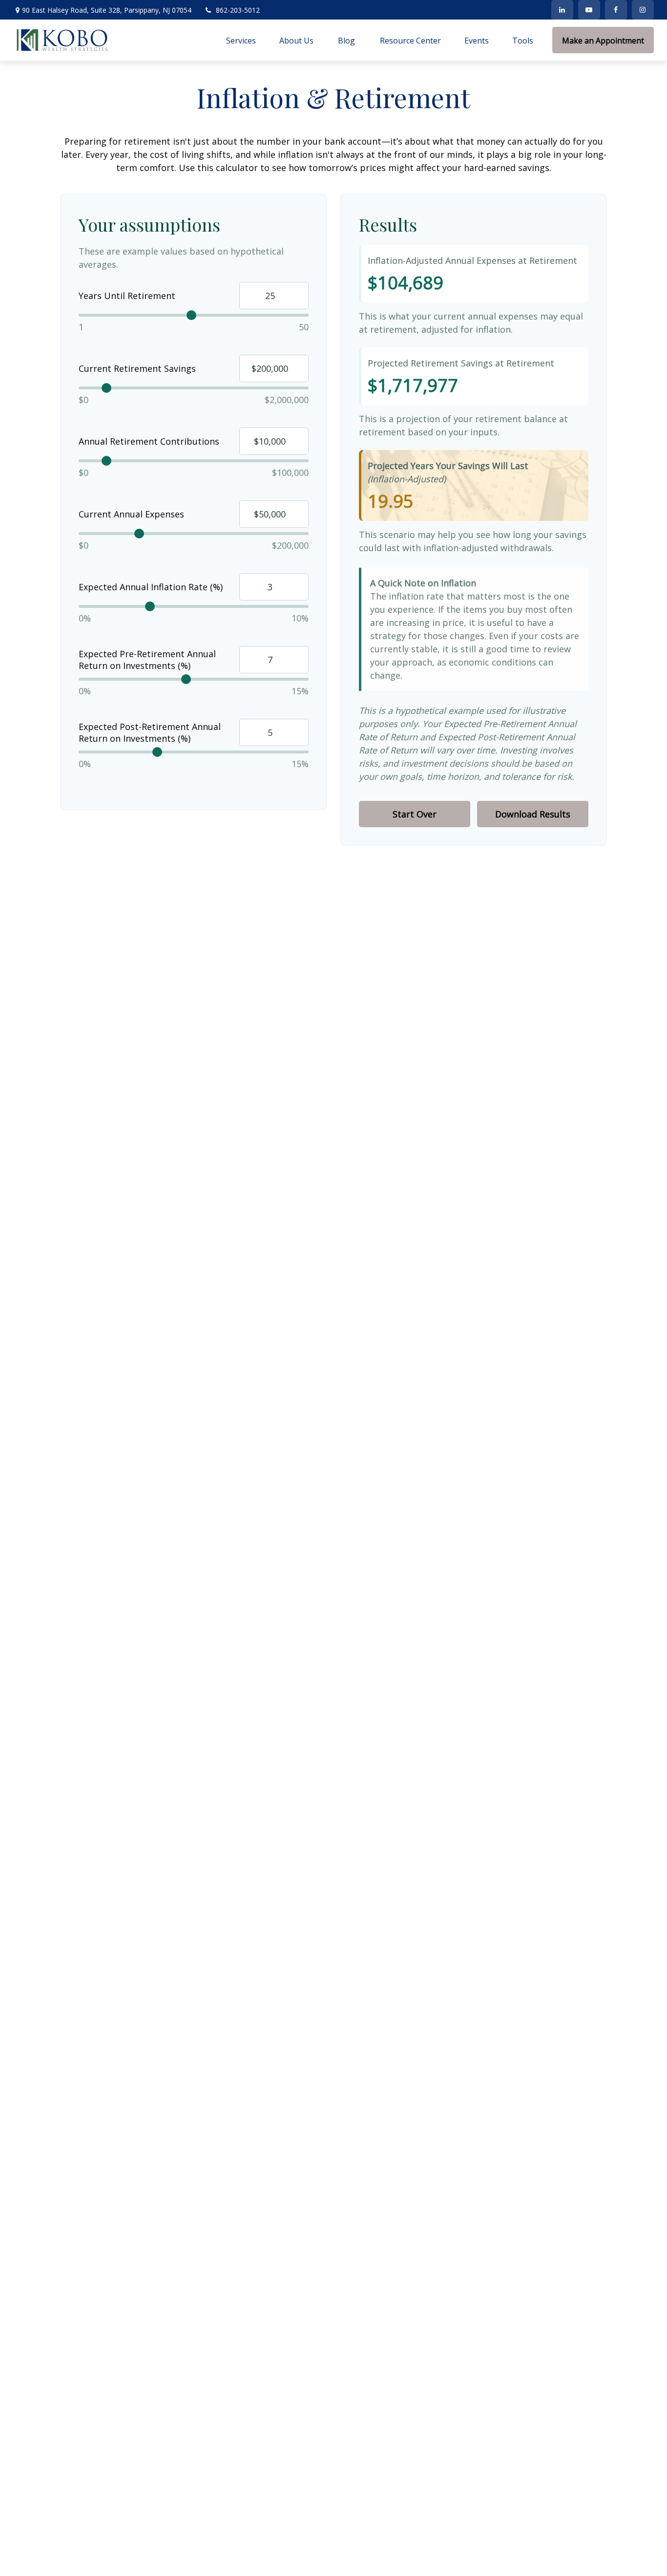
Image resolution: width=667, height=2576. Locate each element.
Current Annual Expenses (131, 514)
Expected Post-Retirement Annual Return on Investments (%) (150, 732)
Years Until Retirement (127, 296)
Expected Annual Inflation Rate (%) (151, 587)
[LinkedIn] (562, 10)
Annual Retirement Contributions (149, 441)
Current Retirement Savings (137, 368)
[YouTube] (589, 10)
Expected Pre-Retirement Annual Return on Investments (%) (147, 660)
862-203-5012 (238, 10)
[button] (241, 40)
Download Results (533, 814)
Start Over (415, 814)
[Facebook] (616, 10)
